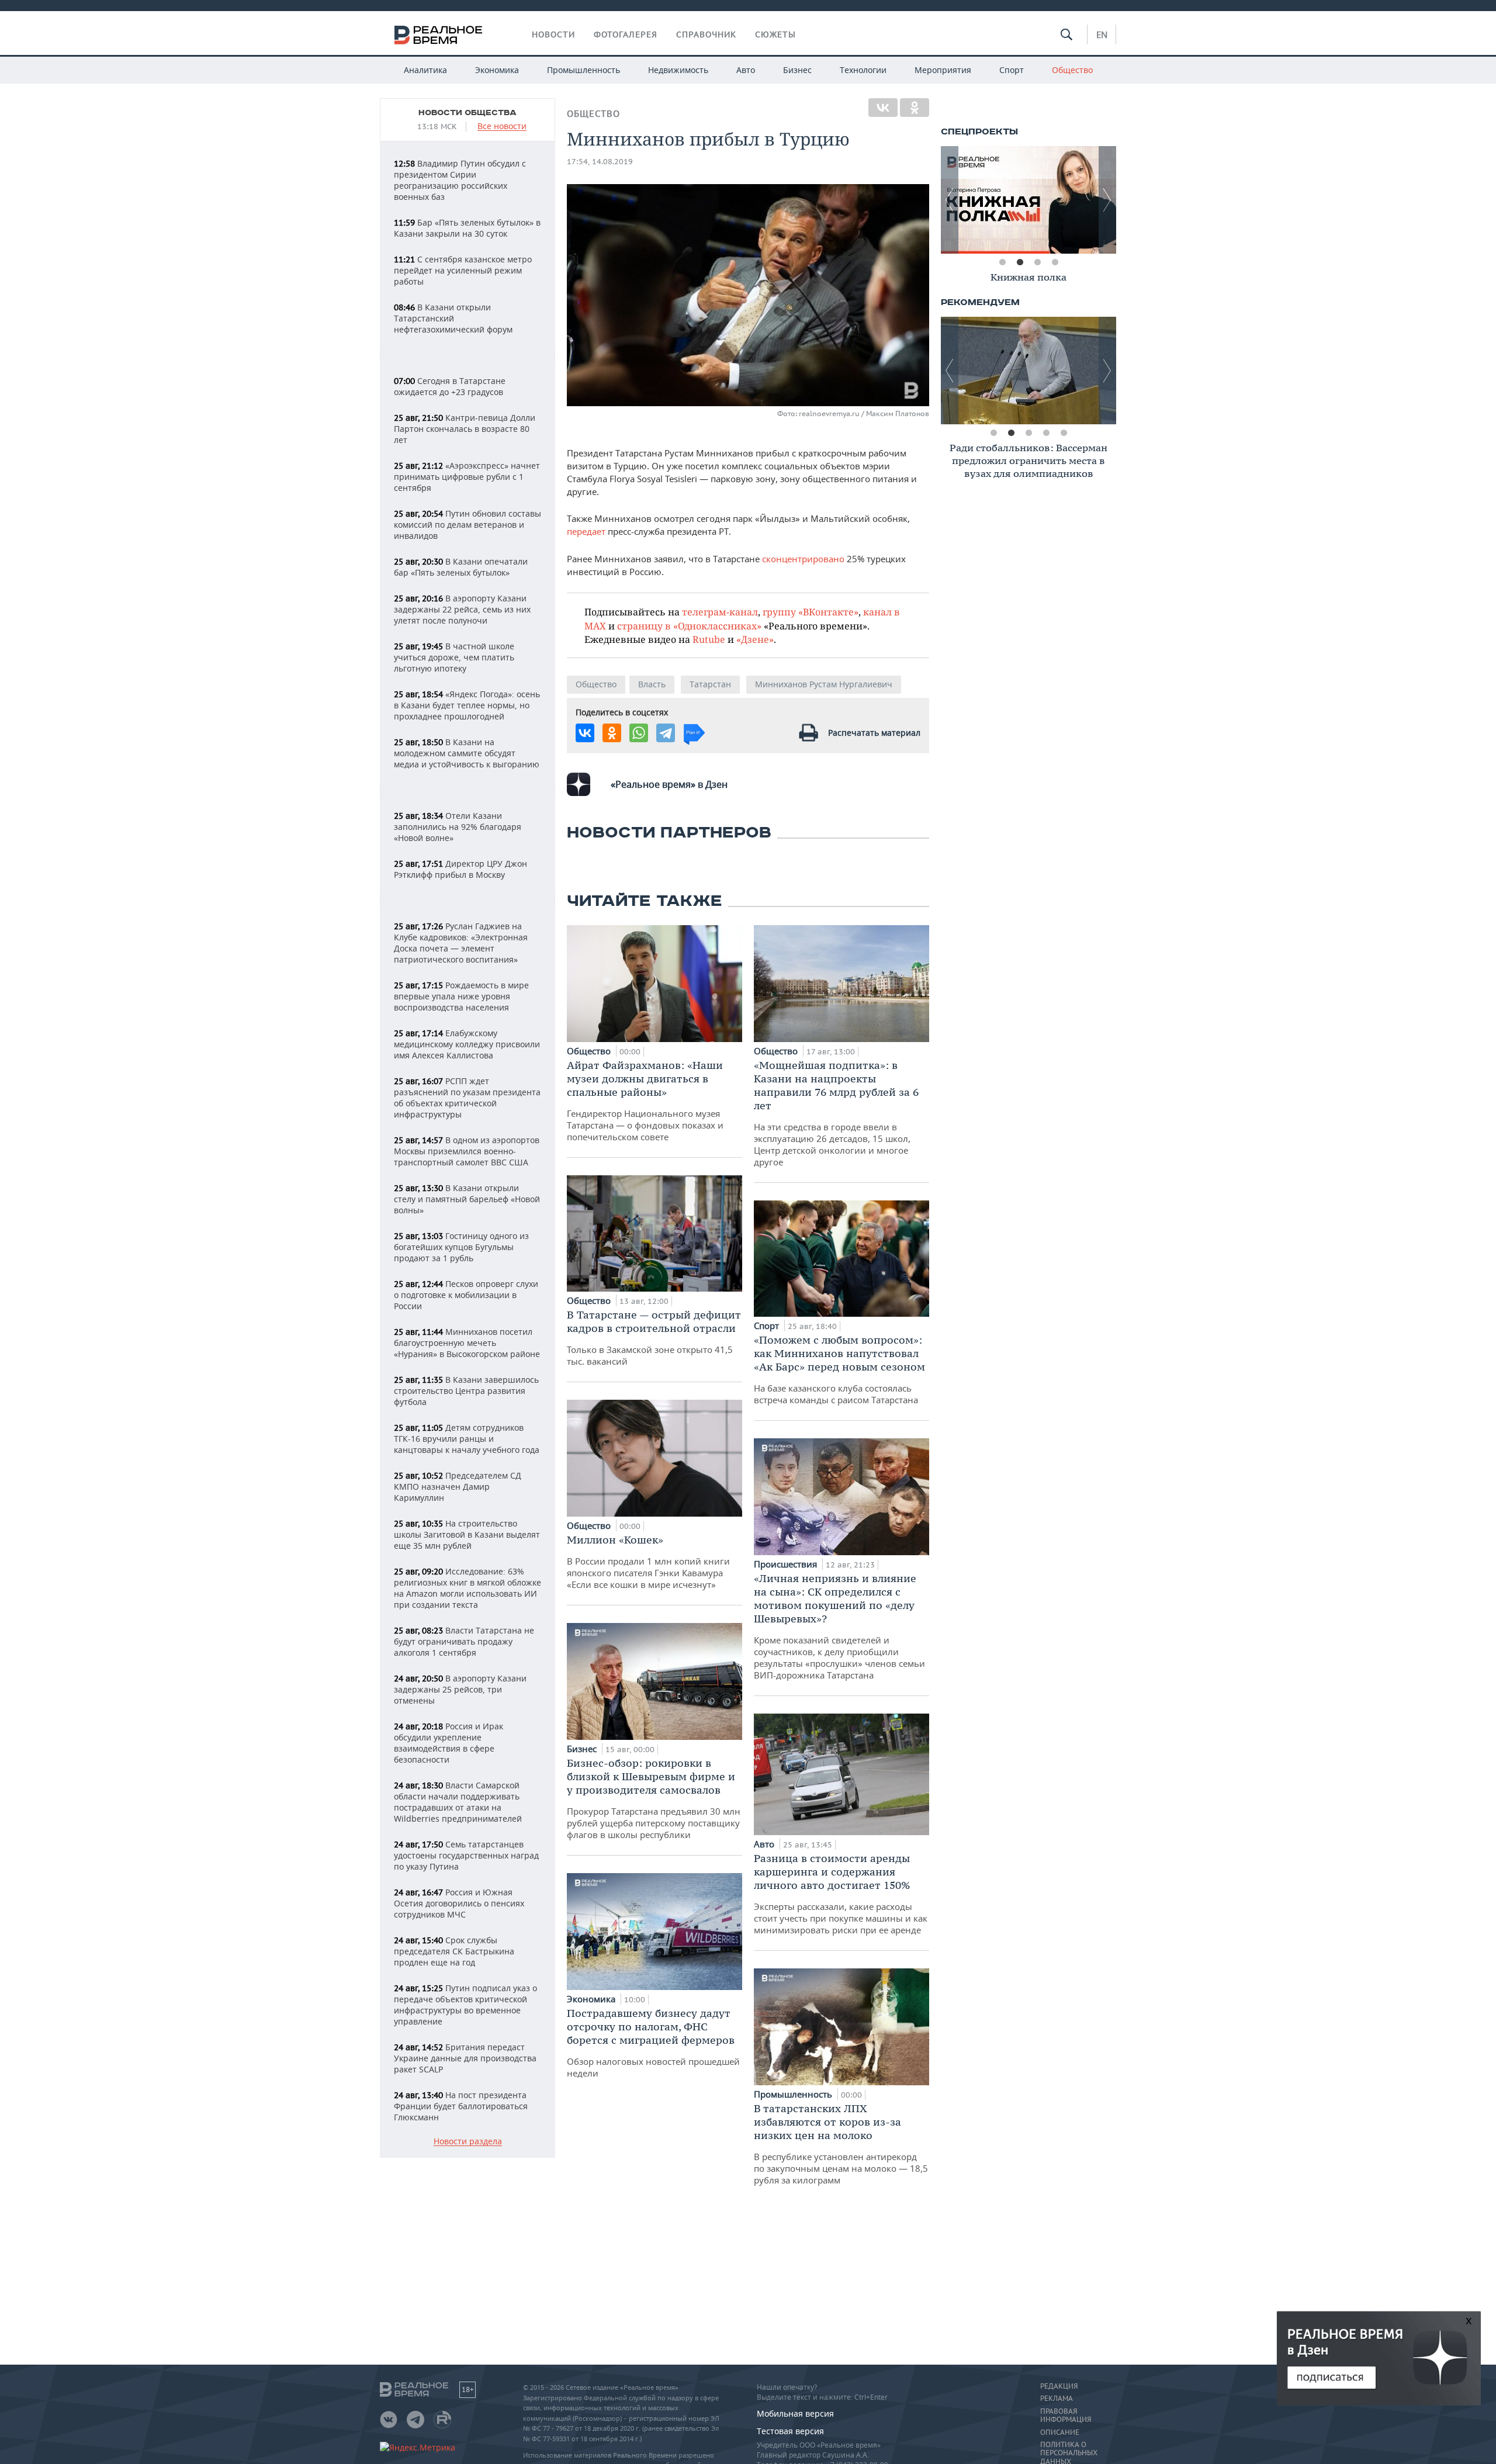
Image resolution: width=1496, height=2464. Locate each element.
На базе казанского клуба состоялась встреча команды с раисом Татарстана (839, 1369)
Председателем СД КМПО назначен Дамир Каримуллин (458, 1487)
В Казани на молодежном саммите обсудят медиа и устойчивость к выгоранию (467, 753)
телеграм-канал (720, 612)
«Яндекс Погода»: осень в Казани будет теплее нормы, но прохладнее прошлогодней (467, 705)
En (1102, 34)
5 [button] (1064, 433)
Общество (1072, 70)
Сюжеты (775, 34)
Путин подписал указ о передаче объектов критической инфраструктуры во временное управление (465, 2005)
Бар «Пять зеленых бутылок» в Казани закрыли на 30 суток (467, 228)
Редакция (1059, 2386)
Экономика (497, 70)
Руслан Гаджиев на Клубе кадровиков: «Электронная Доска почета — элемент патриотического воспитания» (461, 943)
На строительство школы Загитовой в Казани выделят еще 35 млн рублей (467, 1534)
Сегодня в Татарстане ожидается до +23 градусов (450, 386)
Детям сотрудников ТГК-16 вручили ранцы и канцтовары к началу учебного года (467, 1439)
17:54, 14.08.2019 (600, 162)
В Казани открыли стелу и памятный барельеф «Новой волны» (467, 1199)
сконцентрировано (803, 559)
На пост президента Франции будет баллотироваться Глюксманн (461, 2106)
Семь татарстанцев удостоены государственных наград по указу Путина (466, 1855)
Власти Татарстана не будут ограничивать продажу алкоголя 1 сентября (464, 1641)
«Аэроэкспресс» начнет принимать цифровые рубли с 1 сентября (467, 477)
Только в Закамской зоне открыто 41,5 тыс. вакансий (654, 1337)
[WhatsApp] (639, 733)
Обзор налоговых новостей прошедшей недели (653, 2043)
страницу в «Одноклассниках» (689, 626)
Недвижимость (678, 70)
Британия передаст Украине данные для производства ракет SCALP (465, 2058)
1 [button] (1002, 262)
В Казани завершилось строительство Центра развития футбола (466, 1391)
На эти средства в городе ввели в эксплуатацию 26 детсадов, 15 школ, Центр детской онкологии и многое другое (836, 1113)
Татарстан (710, 684)
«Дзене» (755, 639)
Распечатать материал (874, 733)
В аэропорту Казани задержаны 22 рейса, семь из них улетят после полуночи (462, 609)
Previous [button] (950, 200)
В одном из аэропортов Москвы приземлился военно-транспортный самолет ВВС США (467, 1151)
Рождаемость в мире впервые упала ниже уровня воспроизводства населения (461, 996)
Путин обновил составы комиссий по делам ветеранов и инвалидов (467, 525)
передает (586, 531)
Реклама (1057, 2399)
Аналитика (425, 70)
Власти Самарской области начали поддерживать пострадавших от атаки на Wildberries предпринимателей (458, 1802)
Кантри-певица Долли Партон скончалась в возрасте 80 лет (465, 429)
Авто (746, 70)
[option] (1028, 200)
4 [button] (1055, 262)
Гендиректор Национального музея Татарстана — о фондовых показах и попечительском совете (645, 1101)
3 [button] (1037, 262)
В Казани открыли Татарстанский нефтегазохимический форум (453, 318)
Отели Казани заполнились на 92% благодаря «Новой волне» (458, 827)
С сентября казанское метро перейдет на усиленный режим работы (463, 270)
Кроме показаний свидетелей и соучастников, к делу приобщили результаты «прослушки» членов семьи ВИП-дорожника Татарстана (839, 1626)
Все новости (502, 127)
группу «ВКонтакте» (811, 612)
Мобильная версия (795, 2413)
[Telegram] (666, 733)
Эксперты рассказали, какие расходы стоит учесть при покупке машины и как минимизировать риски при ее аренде (841, 1894)
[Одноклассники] (915, 108)
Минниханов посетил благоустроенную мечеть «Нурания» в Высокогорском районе (467, 1343)
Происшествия (787, 1564)
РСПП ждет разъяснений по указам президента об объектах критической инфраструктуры (467, 1098)
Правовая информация (1066, 2415)
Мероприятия (943, 70)
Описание (1060, 2432)
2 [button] (1020, 262)
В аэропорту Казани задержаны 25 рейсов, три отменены (460, 1689)
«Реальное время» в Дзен (669, 784)
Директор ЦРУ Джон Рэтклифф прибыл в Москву (460, 869)
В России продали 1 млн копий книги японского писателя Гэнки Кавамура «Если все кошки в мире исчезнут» (648, 1562)
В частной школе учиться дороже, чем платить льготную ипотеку (454, 657)
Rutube (709, 639)
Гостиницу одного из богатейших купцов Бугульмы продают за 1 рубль (461, 1247)
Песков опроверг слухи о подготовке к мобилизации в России (466, 1295)
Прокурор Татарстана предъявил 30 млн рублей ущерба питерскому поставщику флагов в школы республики (654, 1798)
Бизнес (797, 70)
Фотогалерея (626, 34)
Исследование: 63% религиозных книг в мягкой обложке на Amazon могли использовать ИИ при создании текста (467, 1588)
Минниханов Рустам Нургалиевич (824, 684)
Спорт (1012, 70)
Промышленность (583, 70)
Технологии (863, 70)
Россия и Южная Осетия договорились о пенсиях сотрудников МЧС (459, 1903)
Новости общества (467, 113)
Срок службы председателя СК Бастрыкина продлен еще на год (454, 1951)
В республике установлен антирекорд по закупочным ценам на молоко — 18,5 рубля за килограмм (841, 2144)
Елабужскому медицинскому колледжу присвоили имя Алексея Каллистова (467, 1044)
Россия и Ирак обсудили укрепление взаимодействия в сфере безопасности (449, 1743)
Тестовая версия (790, 2431)
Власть (652, 684)
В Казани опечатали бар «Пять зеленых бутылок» (461, 567)
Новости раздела (468, 2142)
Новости (553, 34)
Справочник (706, 34)
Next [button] (1107, 200)
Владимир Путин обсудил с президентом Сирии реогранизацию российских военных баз (460, 180)
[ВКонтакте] (883, 108)
